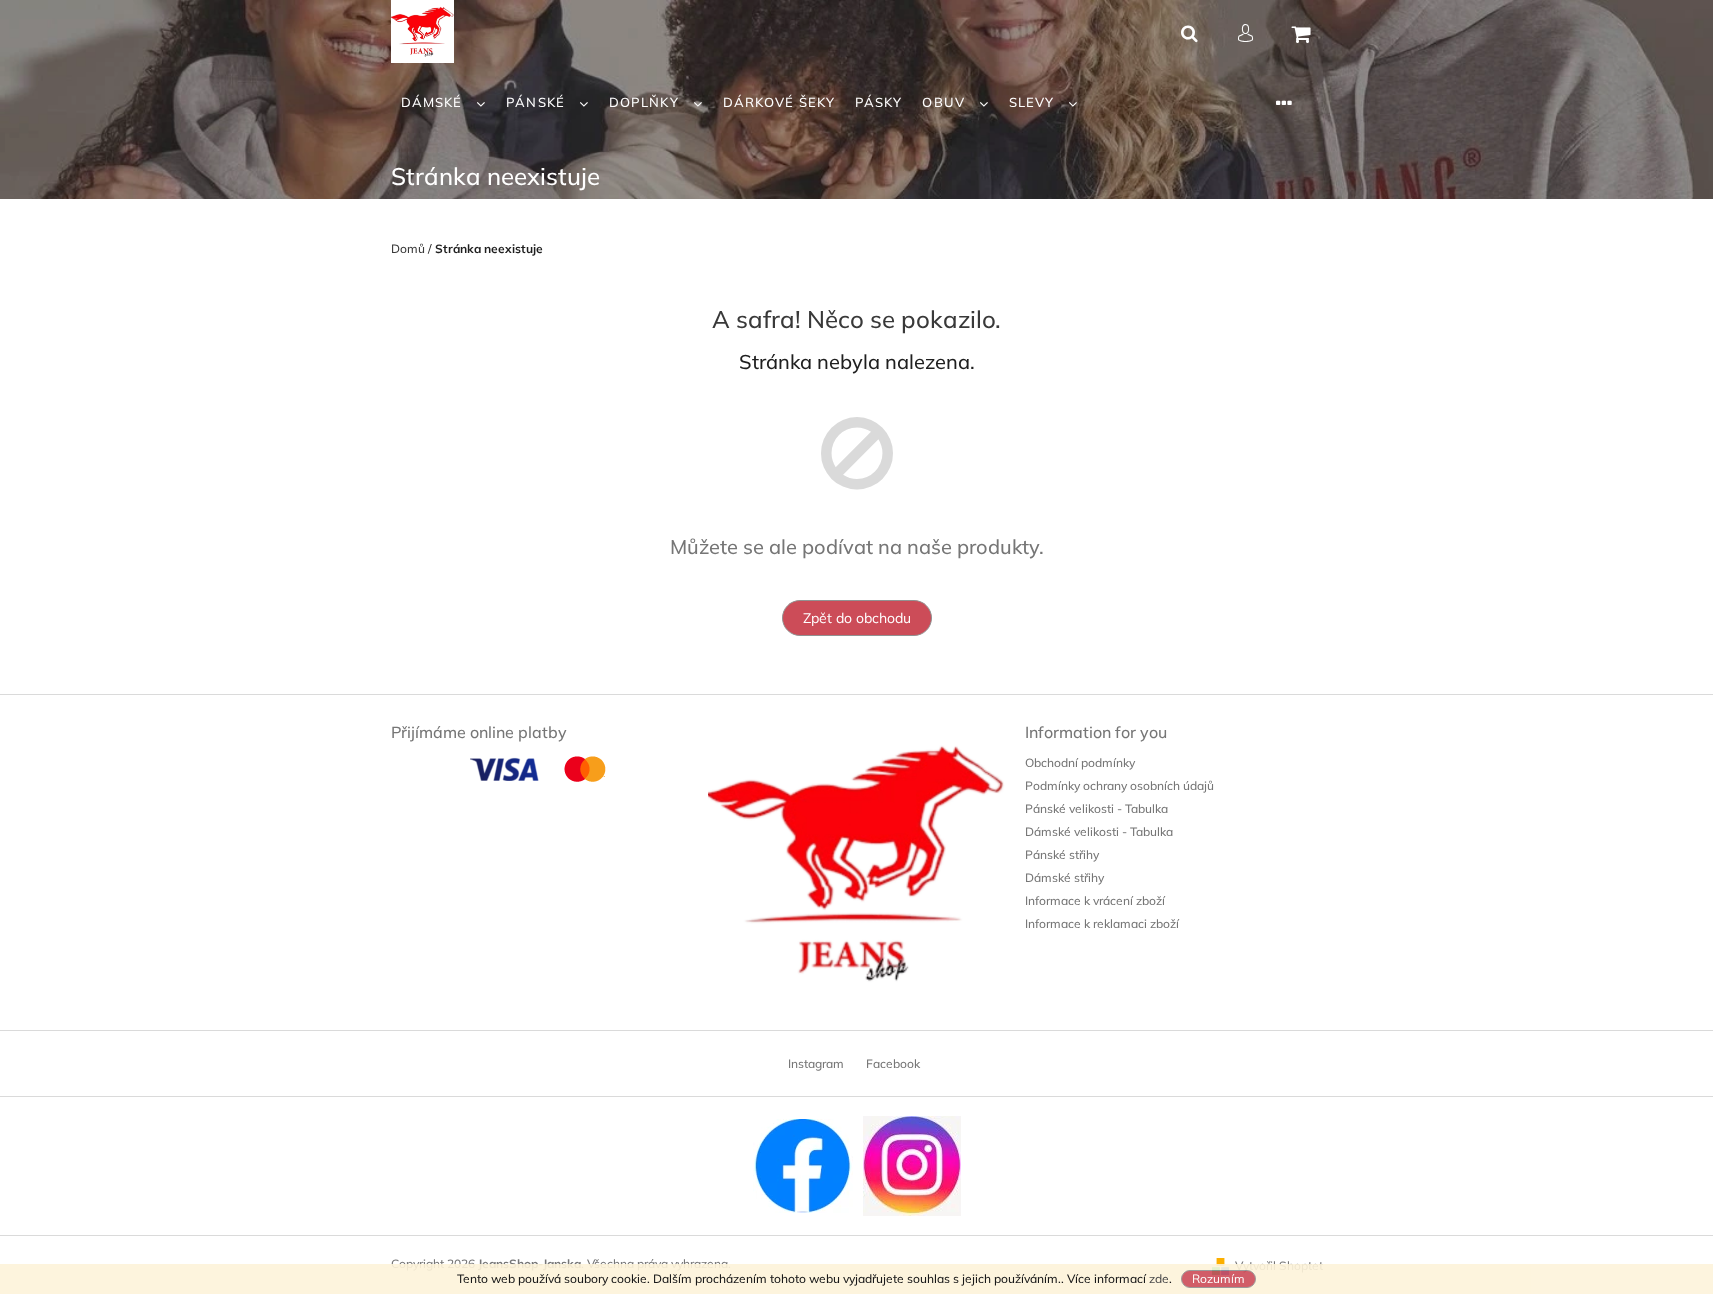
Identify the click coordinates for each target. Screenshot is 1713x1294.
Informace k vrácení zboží (1095, 900)
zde (1159, 1278)
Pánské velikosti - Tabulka (1096, 808)
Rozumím (1218, 1278)
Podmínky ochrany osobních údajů (1119, 785)
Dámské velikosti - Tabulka (1099, 831)
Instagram (816, 1063)
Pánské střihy (1062, 854)
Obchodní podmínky (1080, 762)
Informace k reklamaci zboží (1102, 923)
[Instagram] (912, 1164)
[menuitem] (444, 102)
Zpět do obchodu (857, 618)
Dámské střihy (1064, 877)
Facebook (893, 1063)
